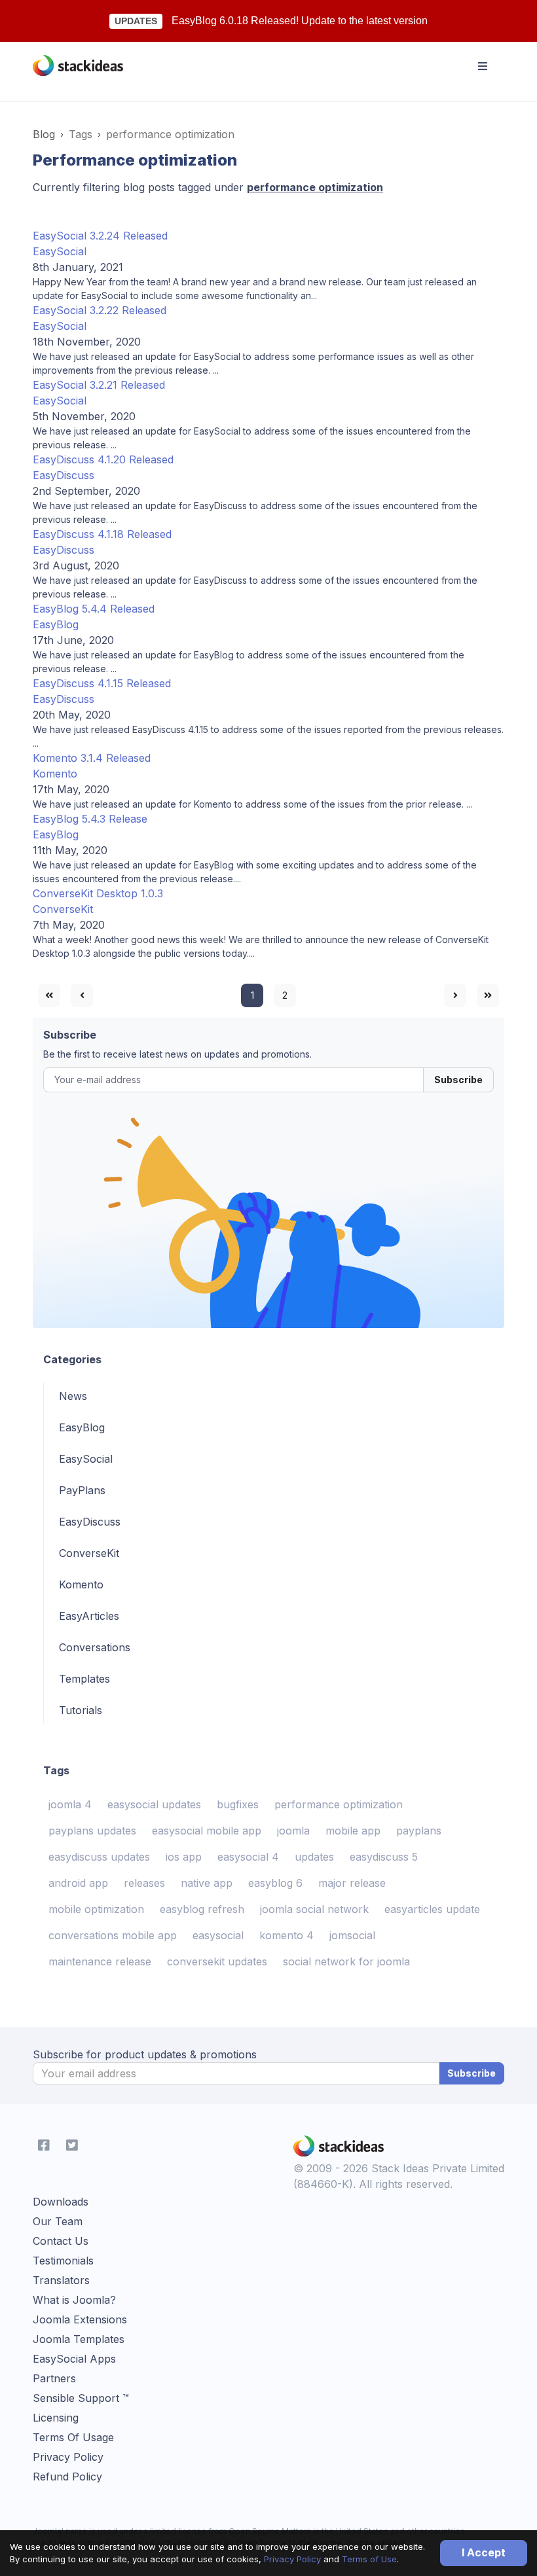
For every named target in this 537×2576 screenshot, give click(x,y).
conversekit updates (217, 1961)
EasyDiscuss (64, 475)
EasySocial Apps (74, 2359)
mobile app (353, 1831)
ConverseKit (63, 909)
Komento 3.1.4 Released (92, 758)
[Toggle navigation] (483, 66)
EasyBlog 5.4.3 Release (90, 819)
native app (207, 1883)
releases (144, 1883)
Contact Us (61, 2241)
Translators (61, 2280)
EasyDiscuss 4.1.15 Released (102, 683)
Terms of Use (369, 2559)
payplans (419, 1831)
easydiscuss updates (99, 1857)
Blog (44, 134)
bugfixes (238, 1804)
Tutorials (81, 1710)
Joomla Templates (79, 2339)
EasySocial (60, 251)
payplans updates (92, 1831)
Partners (54, 2378)
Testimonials (63, 2261)
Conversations (95, 1647)
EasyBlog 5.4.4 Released (94, 609)
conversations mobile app (113, 1935)
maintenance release (100, 1961)
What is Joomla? (74, 2300)
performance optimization (339, 1804)
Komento (55, 774)
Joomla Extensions (80, 2319)
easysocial (218, 1935)
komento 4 (287, 1935)
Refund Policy (67, 2477)
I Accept (484, 2552)
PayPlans (82, 1490)
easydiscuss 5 (384, 1857)
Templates (84, 1679)
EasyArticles (89, 1616)
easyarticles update (432, 1909)
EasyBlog (56, 624)
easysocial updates (154, 1804)
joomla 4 (70, 1804)
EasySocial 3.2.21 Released (99, 385)
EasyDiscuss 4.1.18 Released (102, 534)
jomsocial (352, 1935)
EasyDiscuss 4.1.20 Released (103, 459)
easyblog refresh (202, 1909)
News (73, 1396)
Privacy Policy (292, 2559)
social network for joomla (346, 1961)
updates (314, 1857)
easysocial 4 (248, 1857)
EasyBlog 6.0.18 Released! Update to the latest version (300, 21)
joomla (293, 1831)
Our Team (58, 2221)
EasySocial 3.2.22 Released (100, 310)
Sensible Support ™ (81, 2398)
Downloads (61, 2202)
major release (352, 1883)
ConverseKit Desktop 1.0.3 (98, 893)
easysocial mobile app (207, 1831)
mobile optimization (96, 1909)
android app (78, 1883)
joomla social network (314, 1909)
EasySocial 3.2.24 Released (100, 236)
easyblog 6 (275, 1883)
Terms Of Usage (73, 2437)
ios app (184, 1857)
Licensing (56, 2418)
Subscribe (458, 1080)
